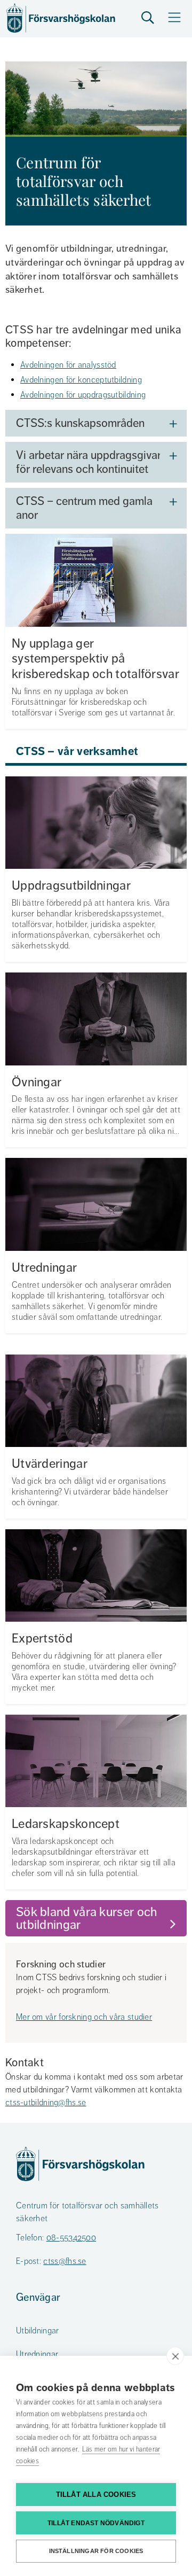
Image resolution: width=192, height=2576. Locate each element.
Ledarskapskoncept (66, 1824)
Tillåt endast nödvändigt (96, 2523)
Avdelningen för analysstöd (68, 365)
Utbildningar (38, 2331)
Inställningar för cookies (96, 2551)
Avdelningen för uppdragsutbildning (83, 395)
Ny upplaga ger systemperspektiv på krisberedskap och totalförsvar (95, 659)
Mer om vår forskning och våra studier (84, 2017)
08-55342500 (71, 2238)
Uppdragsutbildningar (71, 886)
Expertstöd (42, 1639)
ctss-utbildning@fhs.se (46, 2103)
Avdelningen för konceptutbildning (81, 380)
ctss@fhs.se (65, 2261)
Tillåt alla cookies (96, 2495)
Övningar (37, 1082)
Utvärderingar (50, 1464)
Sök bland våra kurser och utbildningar (88, 1918)
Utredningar (44, 1268)
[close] (175, 2356)
